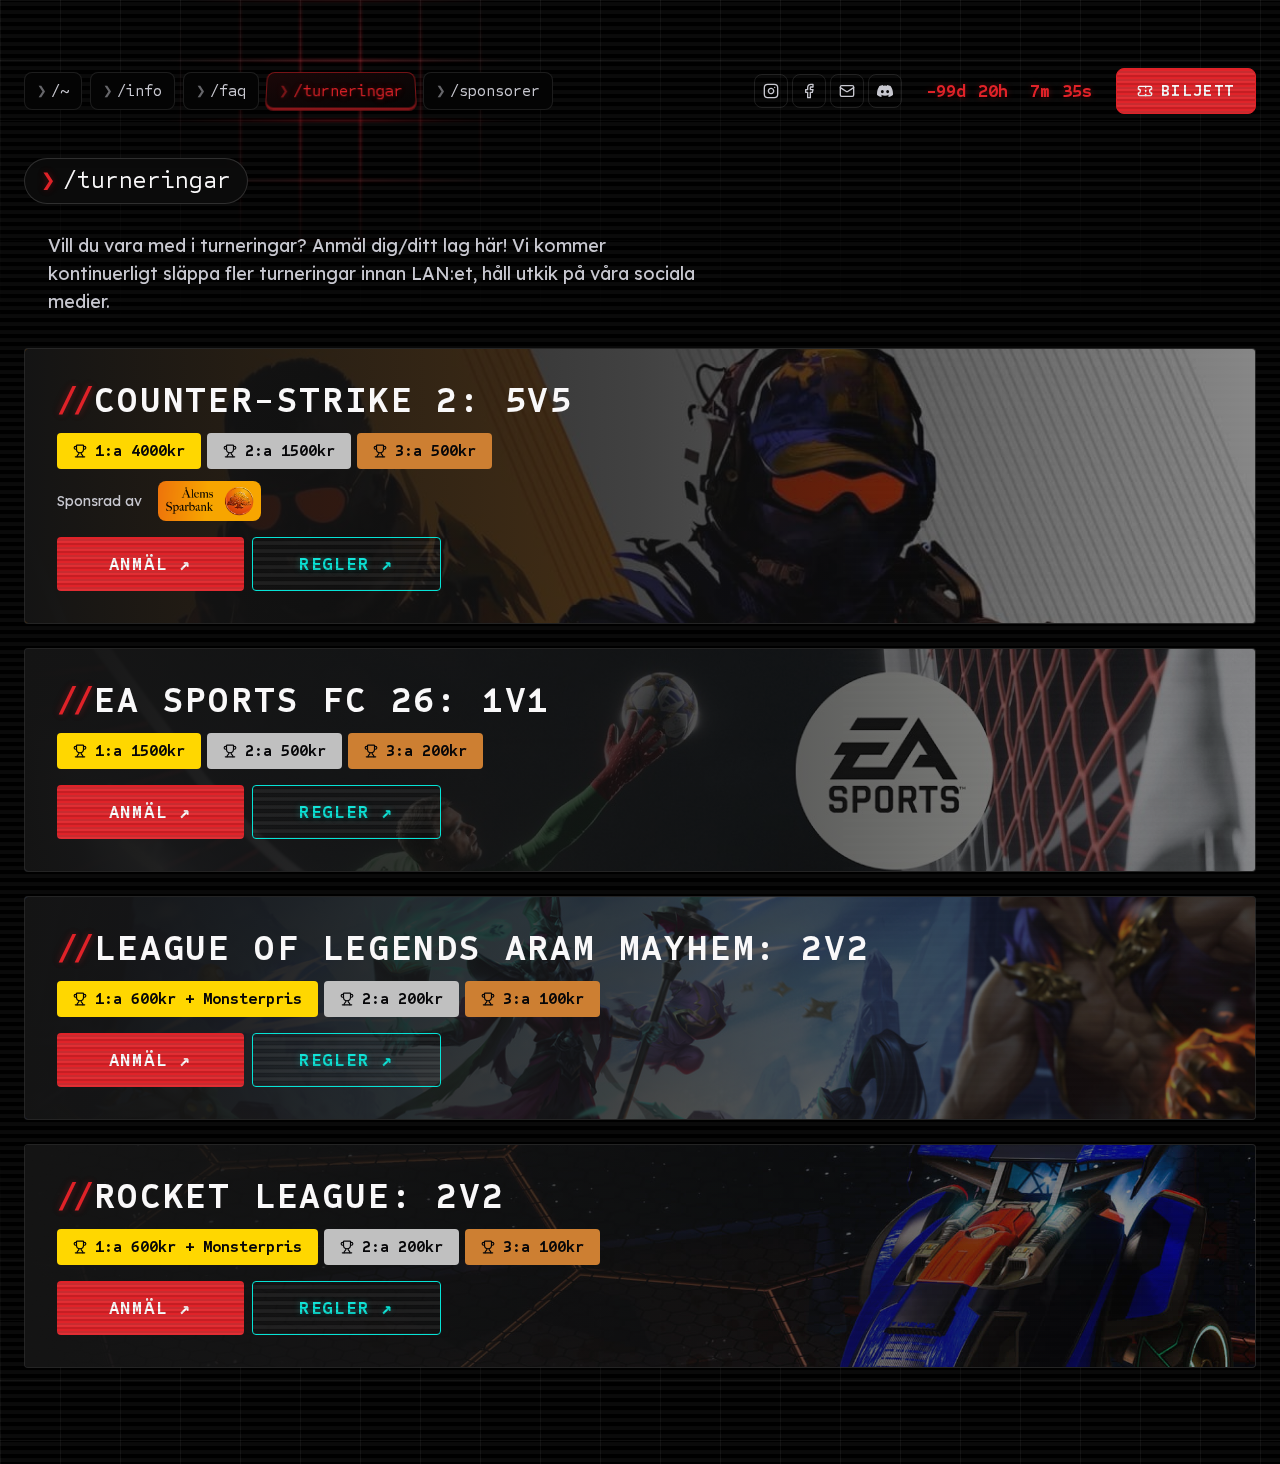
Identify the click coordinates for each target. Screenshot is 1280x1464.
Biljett (1198, 90)
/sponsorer (488, 90)
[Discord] (885, 91)
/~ (53, 90)
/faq (221, 90)
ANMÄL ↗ (151, 564)
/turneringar (341, 90)
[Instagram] (771, 91)
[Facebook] (809, 91)
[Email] (847, 91)
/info (132, 90)
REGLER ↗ (346, 564)
